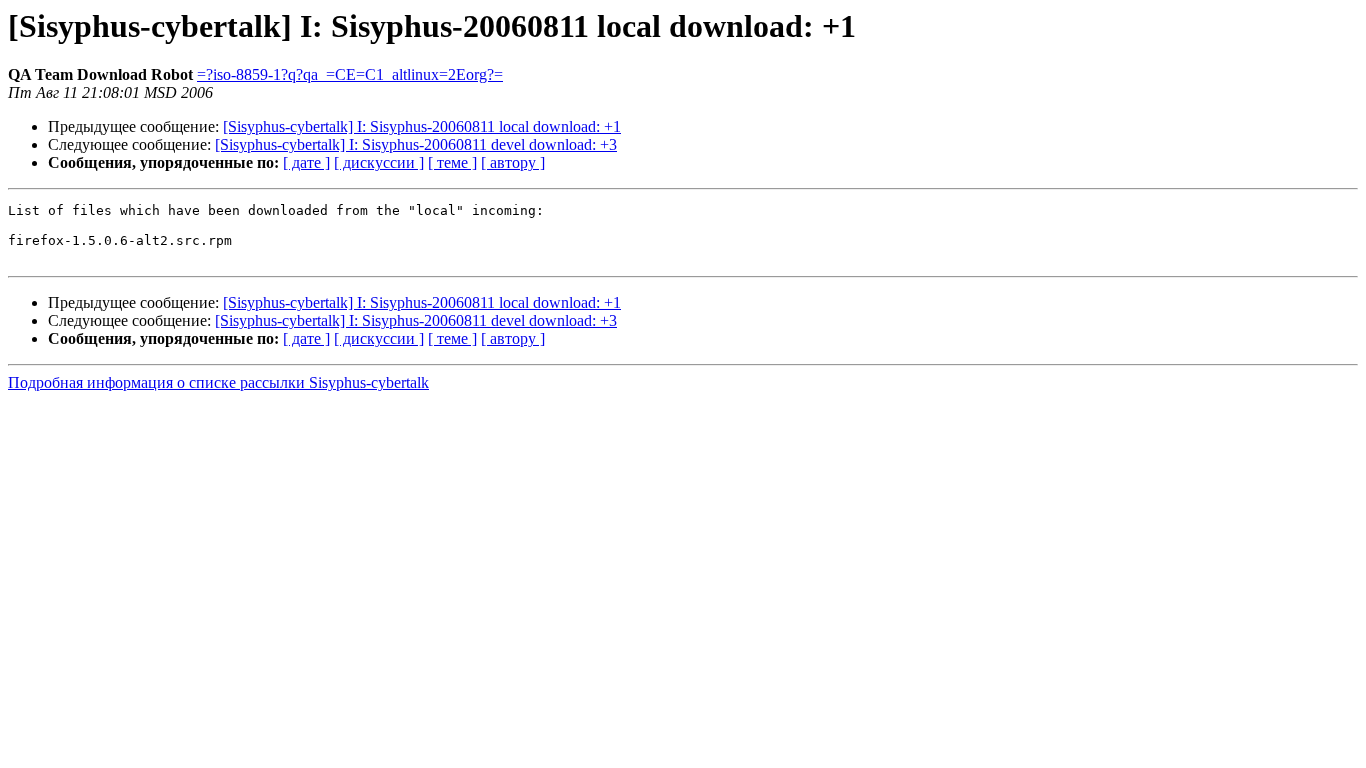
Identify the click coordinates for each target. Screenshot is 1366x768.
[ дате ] (306, 162)
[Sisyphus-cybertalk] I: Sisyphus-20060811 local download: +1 (422, 126)
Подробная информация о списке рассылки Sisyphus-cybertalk (218, 382)
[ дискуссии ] (379, 162)
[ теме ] (452, 162)
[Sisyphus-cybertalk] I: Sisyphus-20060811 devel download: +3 (416, 144)
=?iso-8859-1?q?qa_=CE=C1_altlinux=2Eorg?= (350, 74)
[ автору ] (513, 162)
